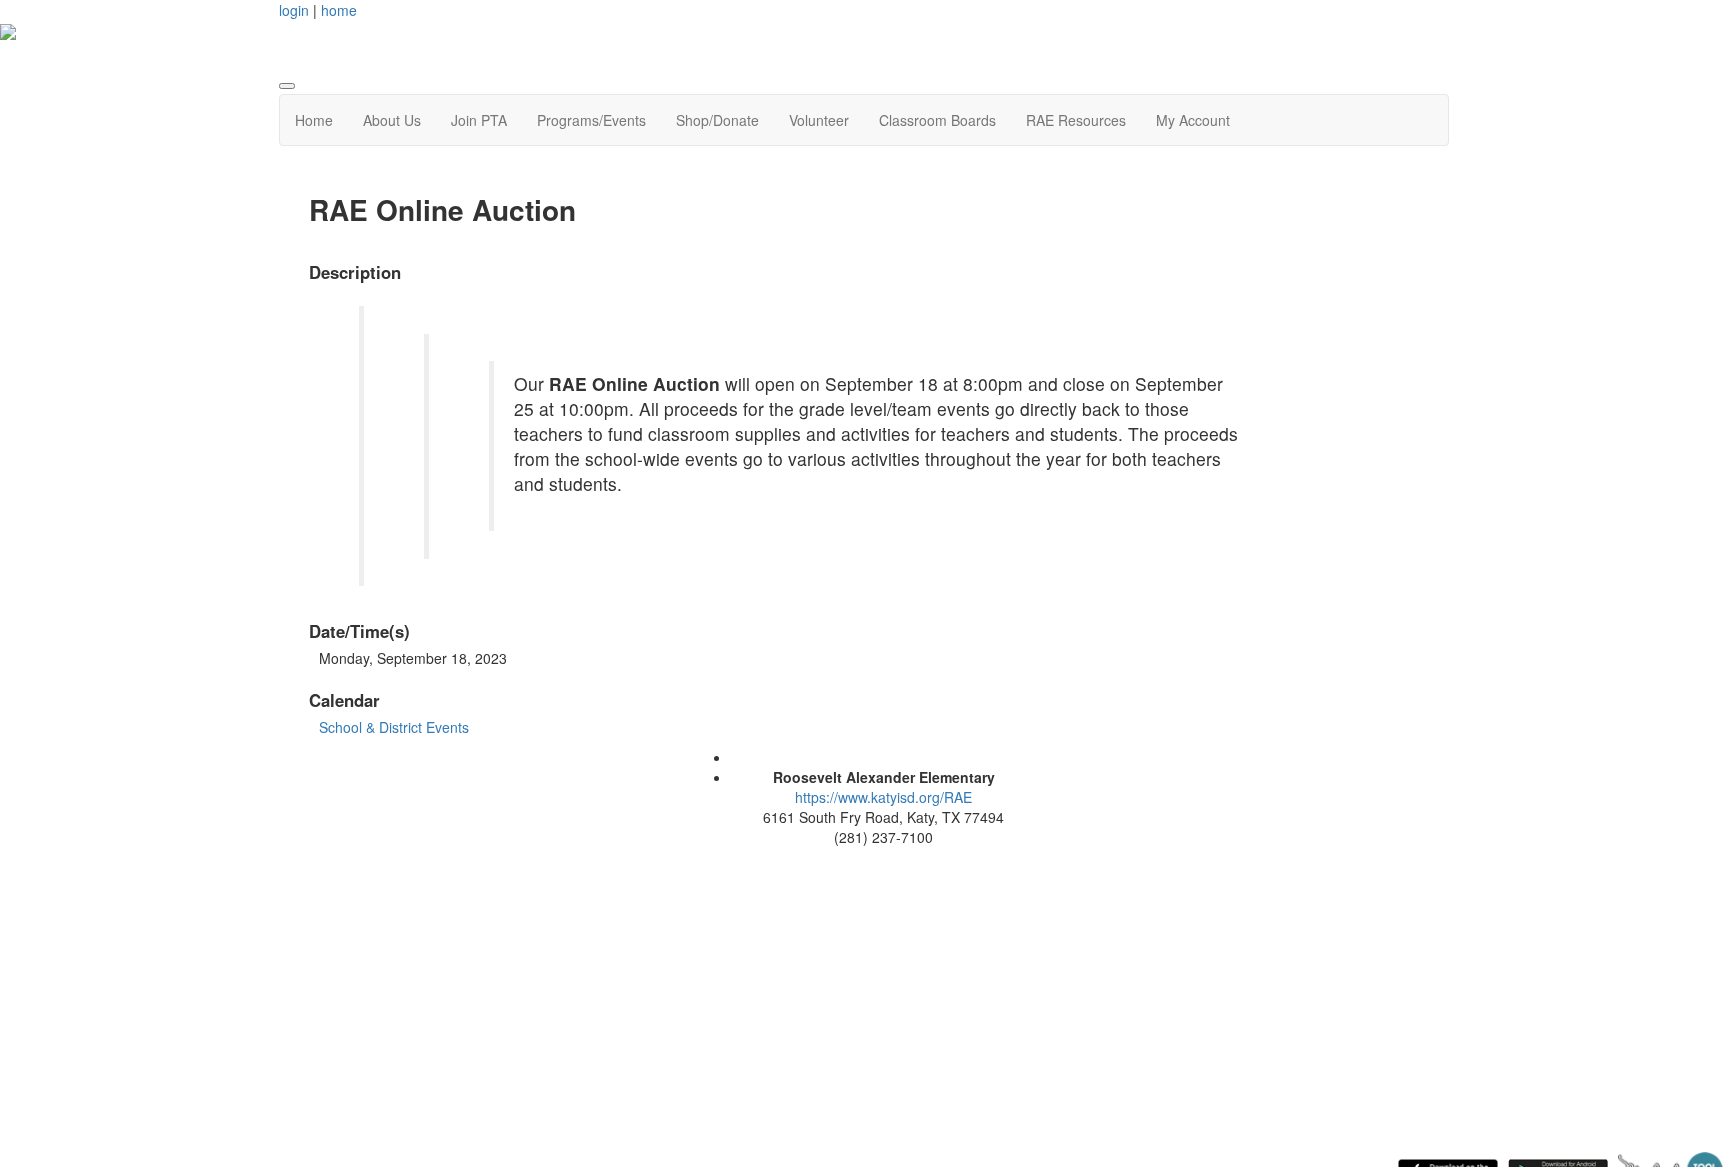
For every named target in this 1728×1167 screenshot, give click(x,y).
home (339, 10)
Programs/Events (591, 120)
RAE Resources (1076, 120)
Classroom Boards (937, 120)
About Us (392, 120)
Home (314, 120)
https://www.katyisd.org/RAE (883, 797)
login (294, 10)
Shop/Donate (717, 120)
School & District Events (394, 727)
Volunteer (819, 120)
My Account (1193, 120)
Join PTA (479, 120)
